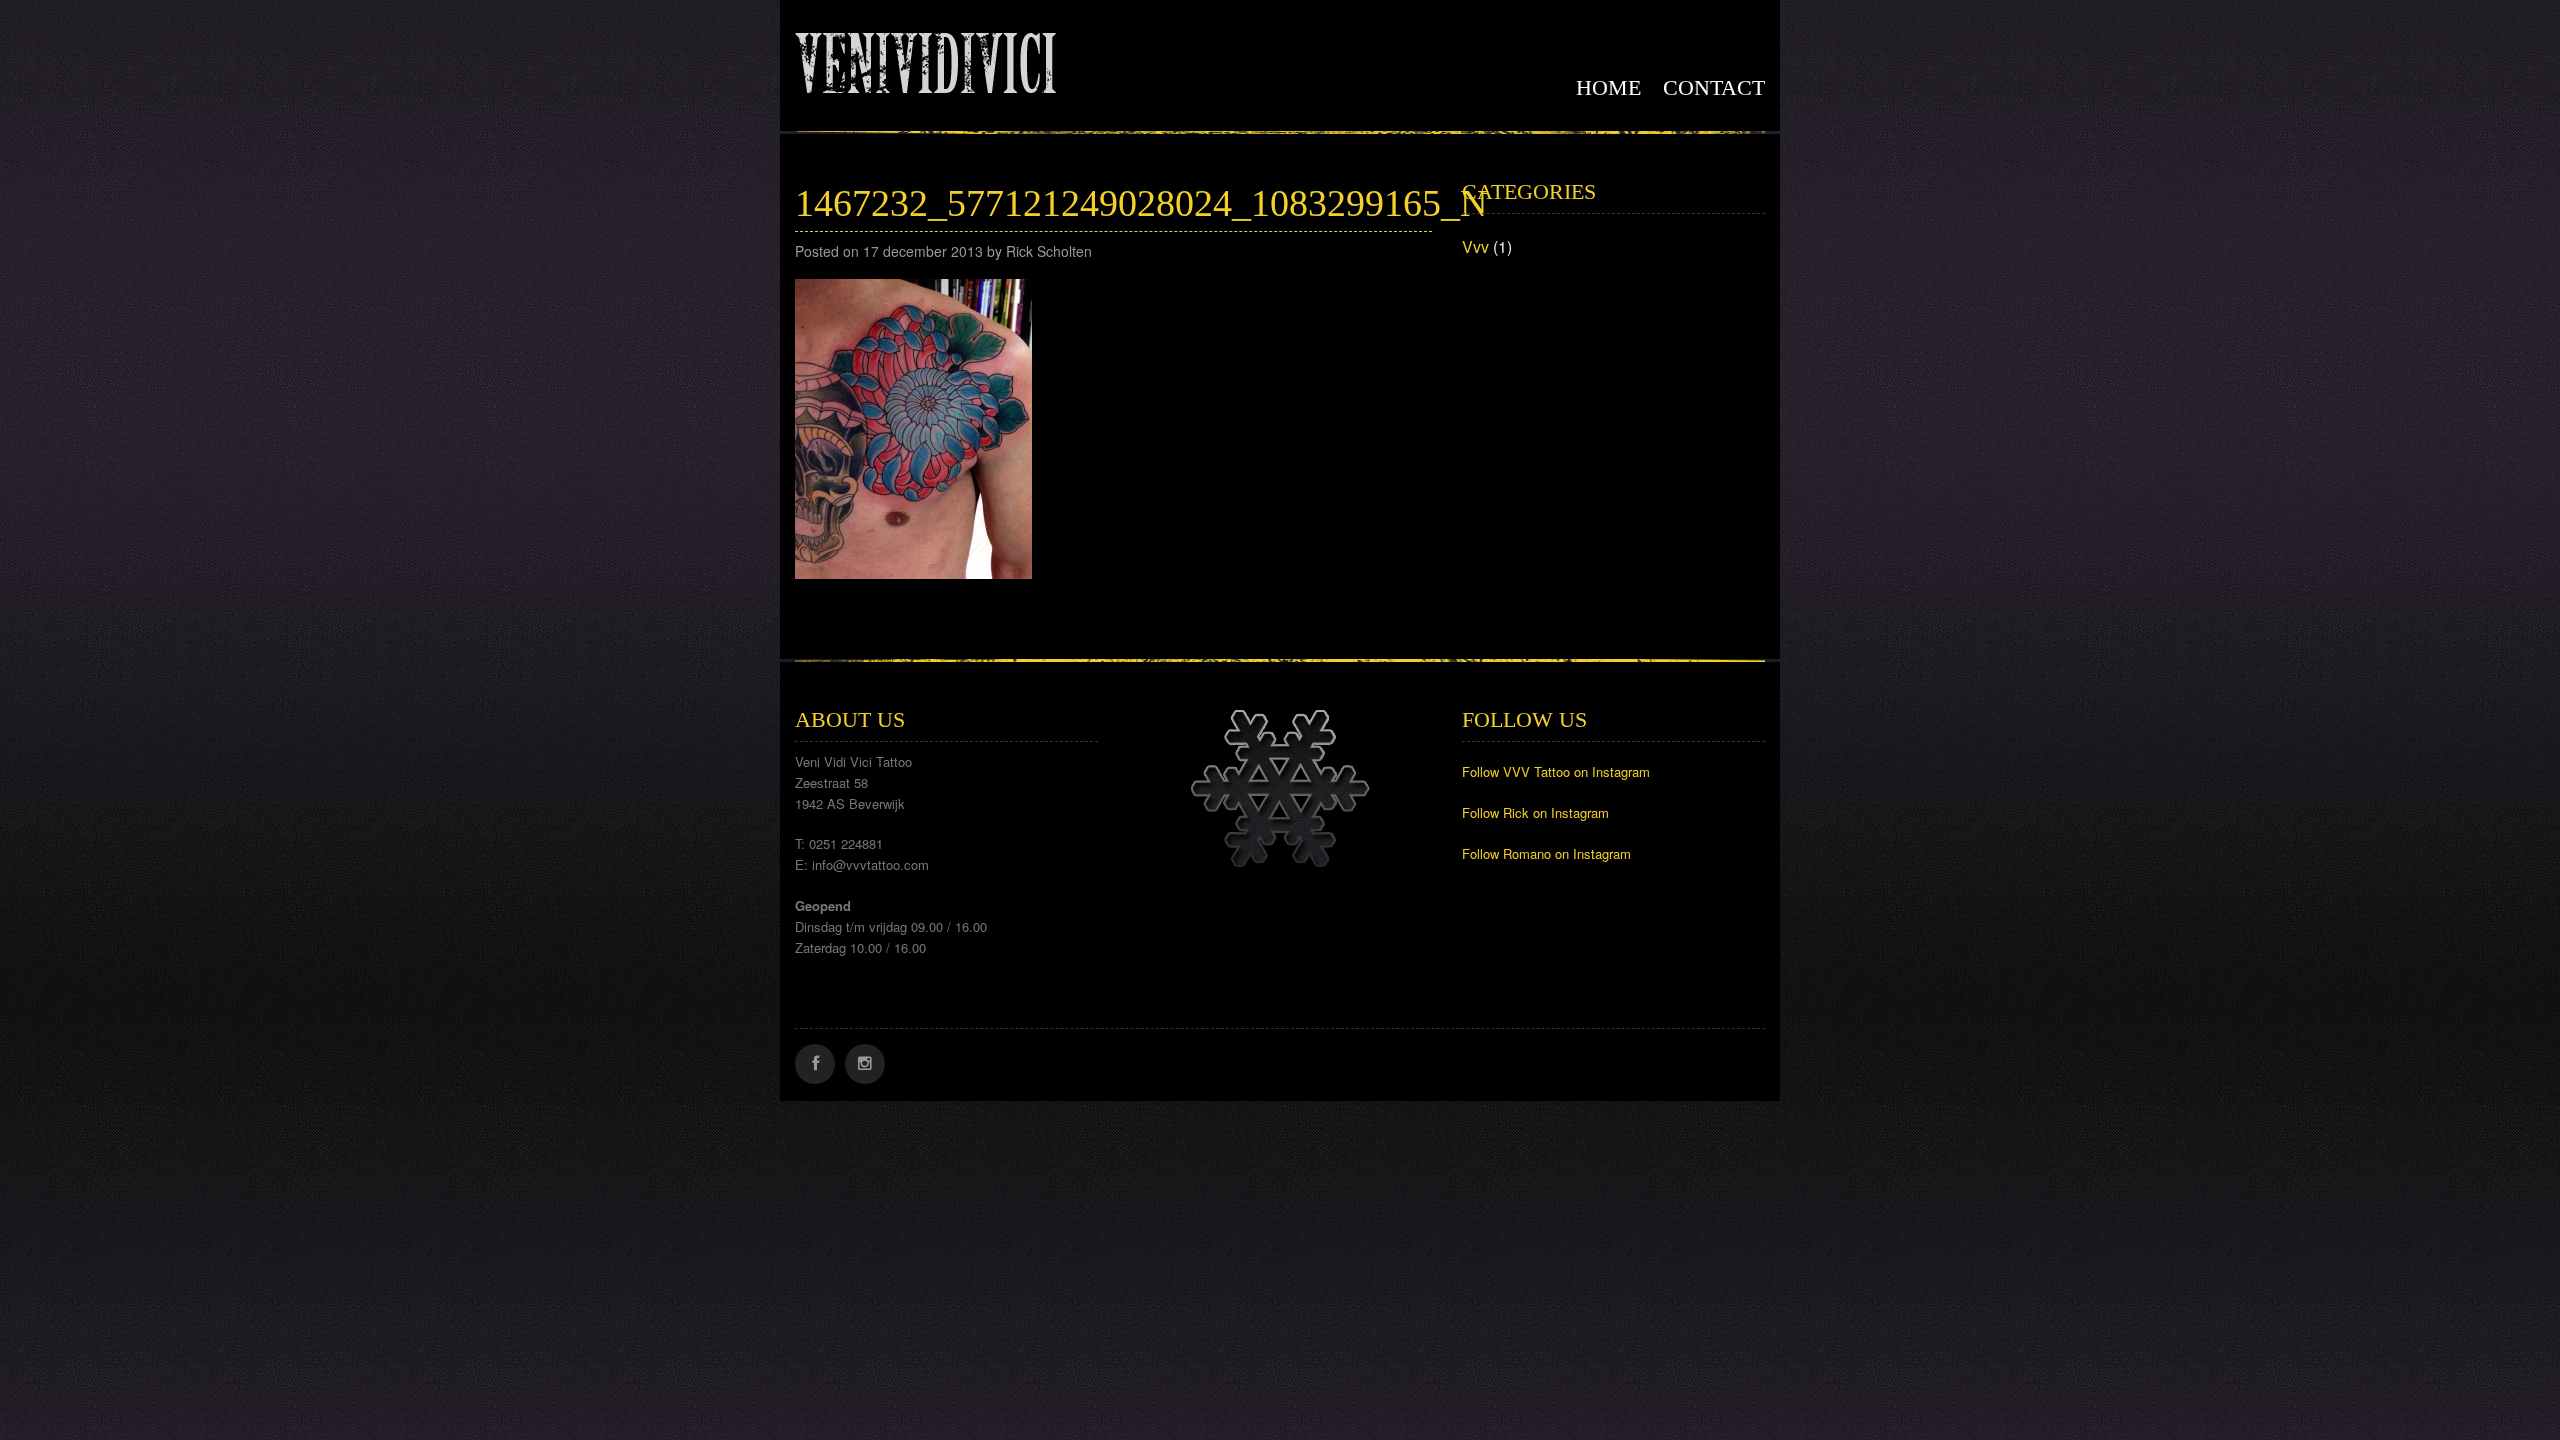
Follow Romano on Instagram (1546, 853)
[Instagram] (865, 1064)
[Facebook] (815, 1064)
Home (1608, 87)
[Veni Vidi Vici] (925, 59)
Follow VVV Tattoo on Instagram (1556, 771)
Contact (1714, 87)
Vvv (1475, 246)
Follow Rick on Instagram (1535, 812)
